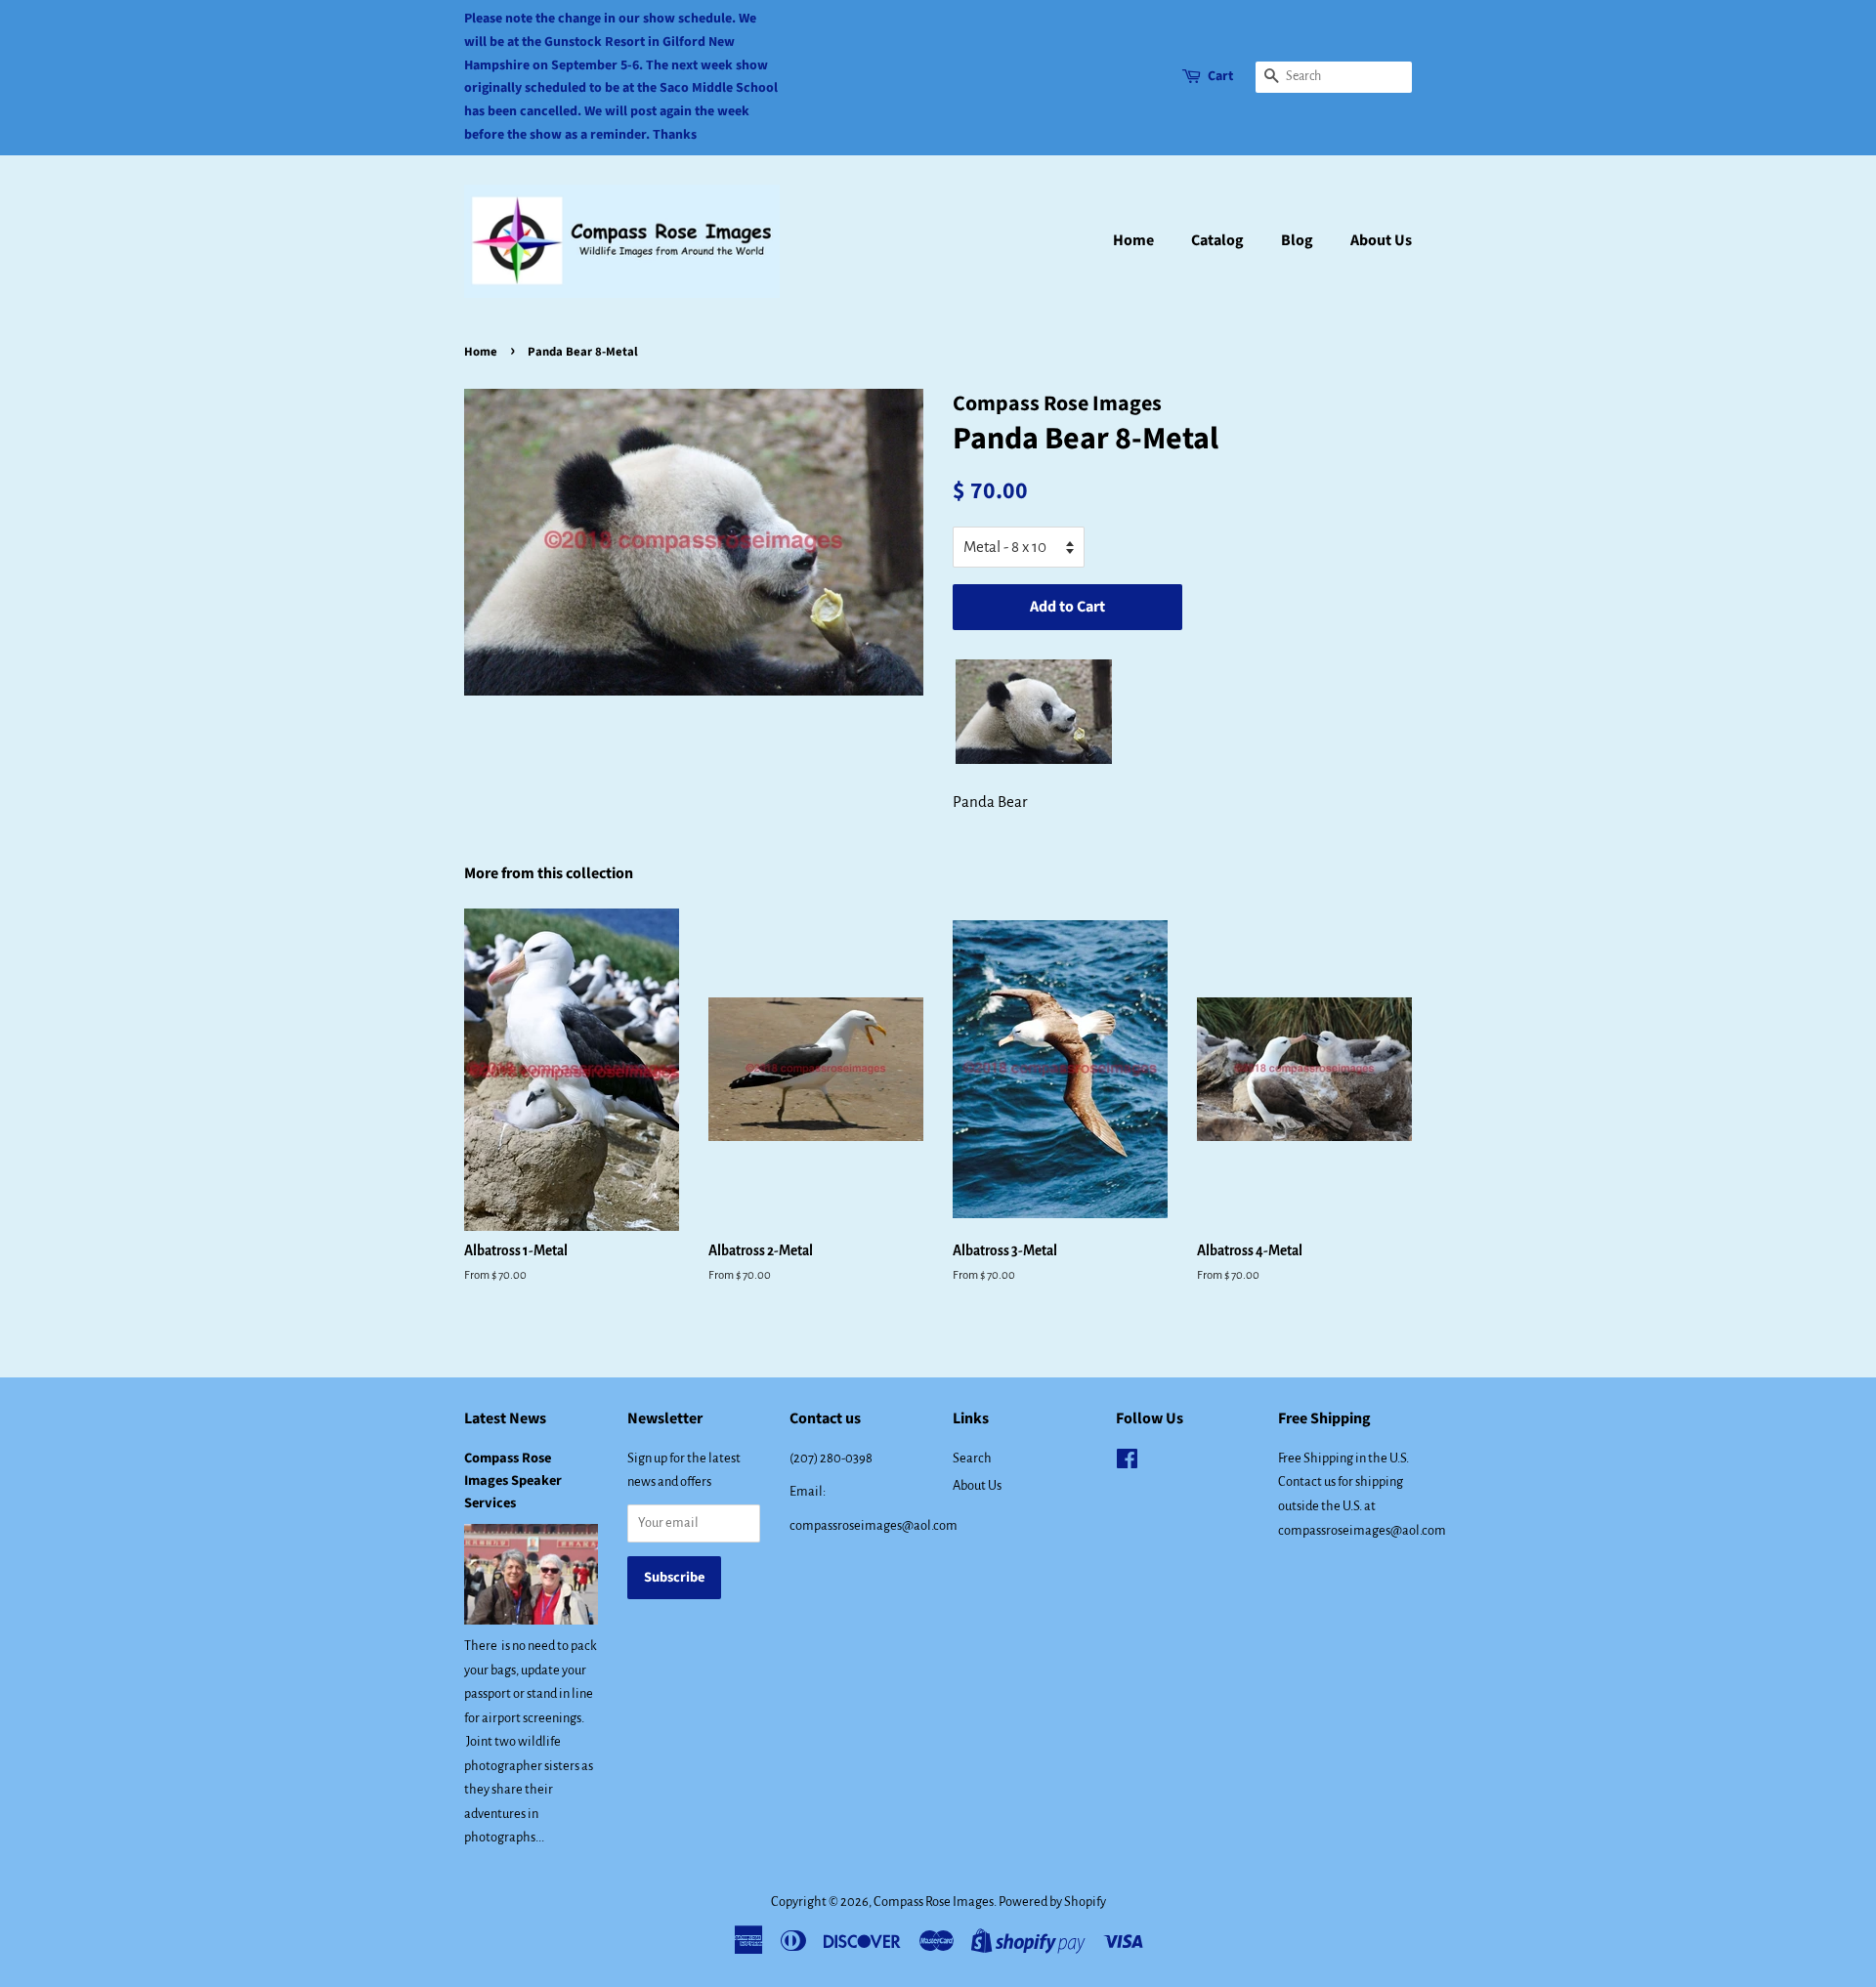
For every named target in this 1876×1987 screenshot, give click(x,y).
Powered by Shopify (1052, 1902)
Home (1133, 240)
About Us (1381, 240)
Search (972, 1458)
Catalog (1217, 240)
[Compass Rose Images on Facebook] (1127, 1463)
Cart (1220, 76)
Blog (1297, 240)
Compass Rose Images (934, 1902)
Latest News (505, 1418)
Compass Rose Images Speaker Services (513, 1480)
